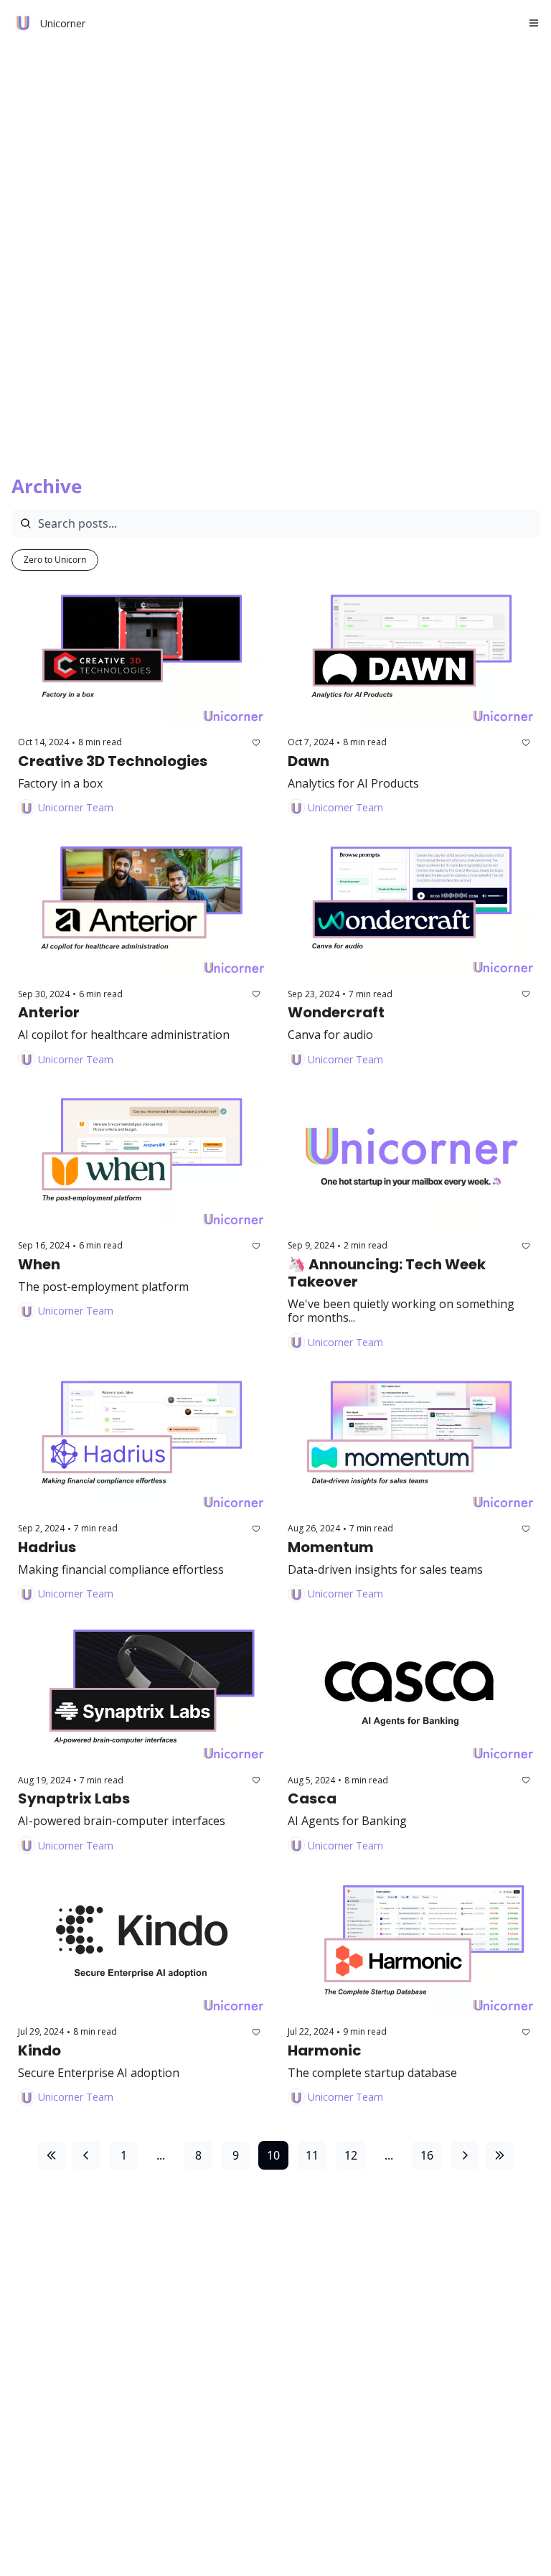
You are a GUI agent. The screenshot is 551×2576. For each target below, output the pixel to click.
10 (273, 2155)
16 (427, 2155)
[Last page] (499, 2155)
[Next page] (465, 2155)
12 (351, 2155)
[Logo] (23, 23)
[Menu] (534, 23)
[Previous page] (86, 2155)
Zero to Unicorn (55, 560)
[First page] (52, 2155)
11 (312, 2155)
